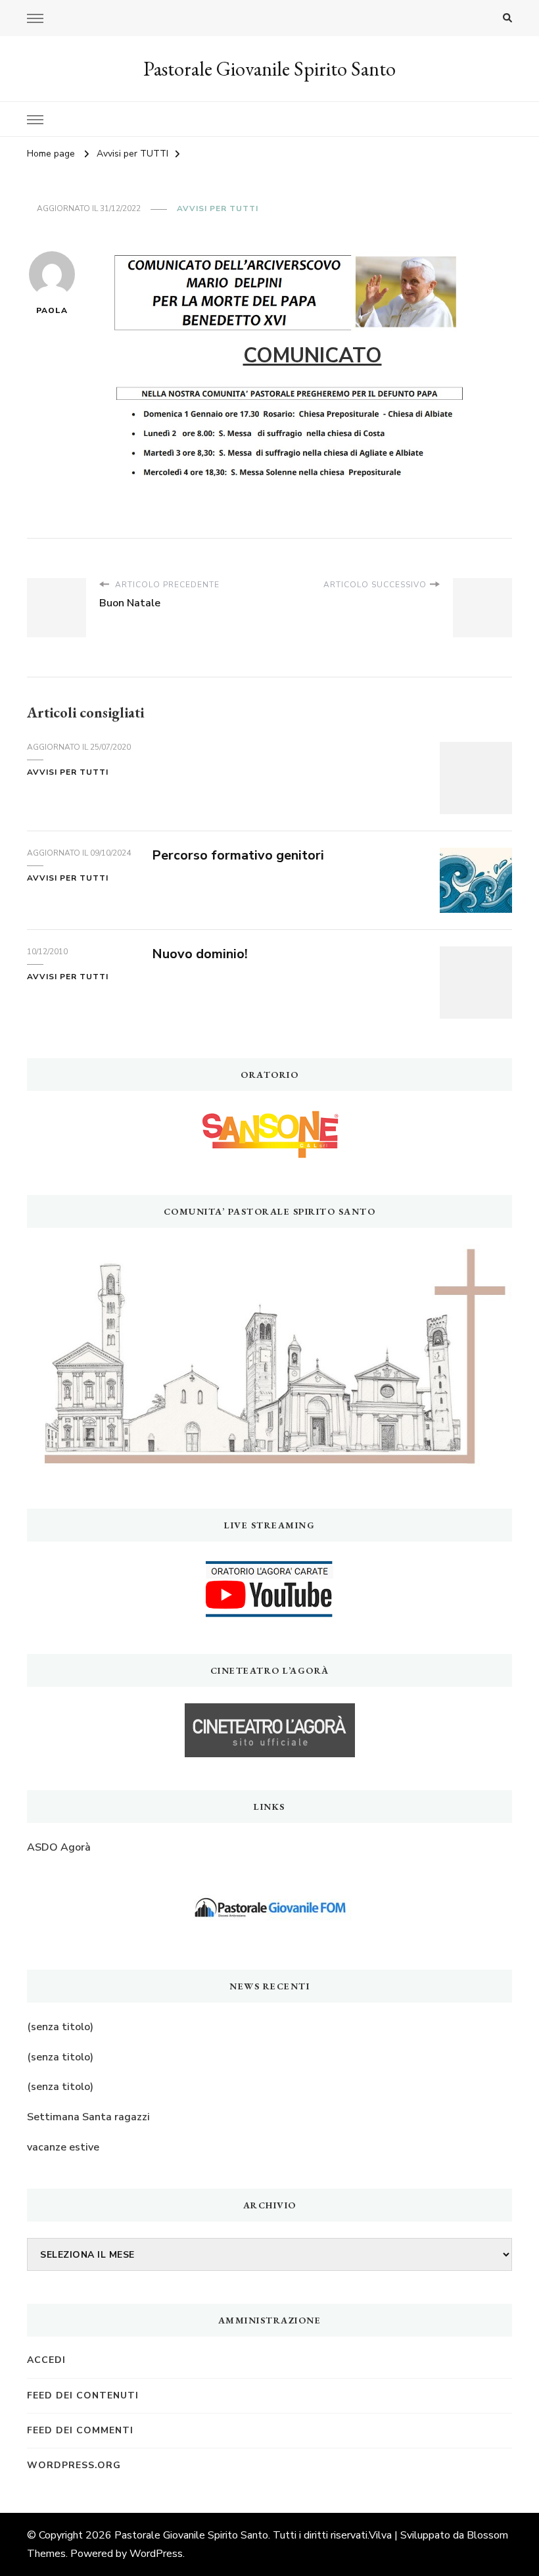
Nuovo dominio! (200, 954)
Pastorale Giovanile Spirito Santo (269, 69)
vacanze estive (63, 2147)
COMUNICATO (313, 356)
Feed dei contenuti (83, 2395)
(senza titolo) (60, 2027)
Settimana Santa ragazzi (88, 2117)
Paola (52, 310)
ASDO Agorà (59, 1847)
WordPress (156, 2554)
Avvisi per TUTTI (218, 208)
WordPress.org (74, 2465)
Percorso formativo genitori (238, 855)
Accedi (46, 2360)
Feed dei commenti (80, 2430)
